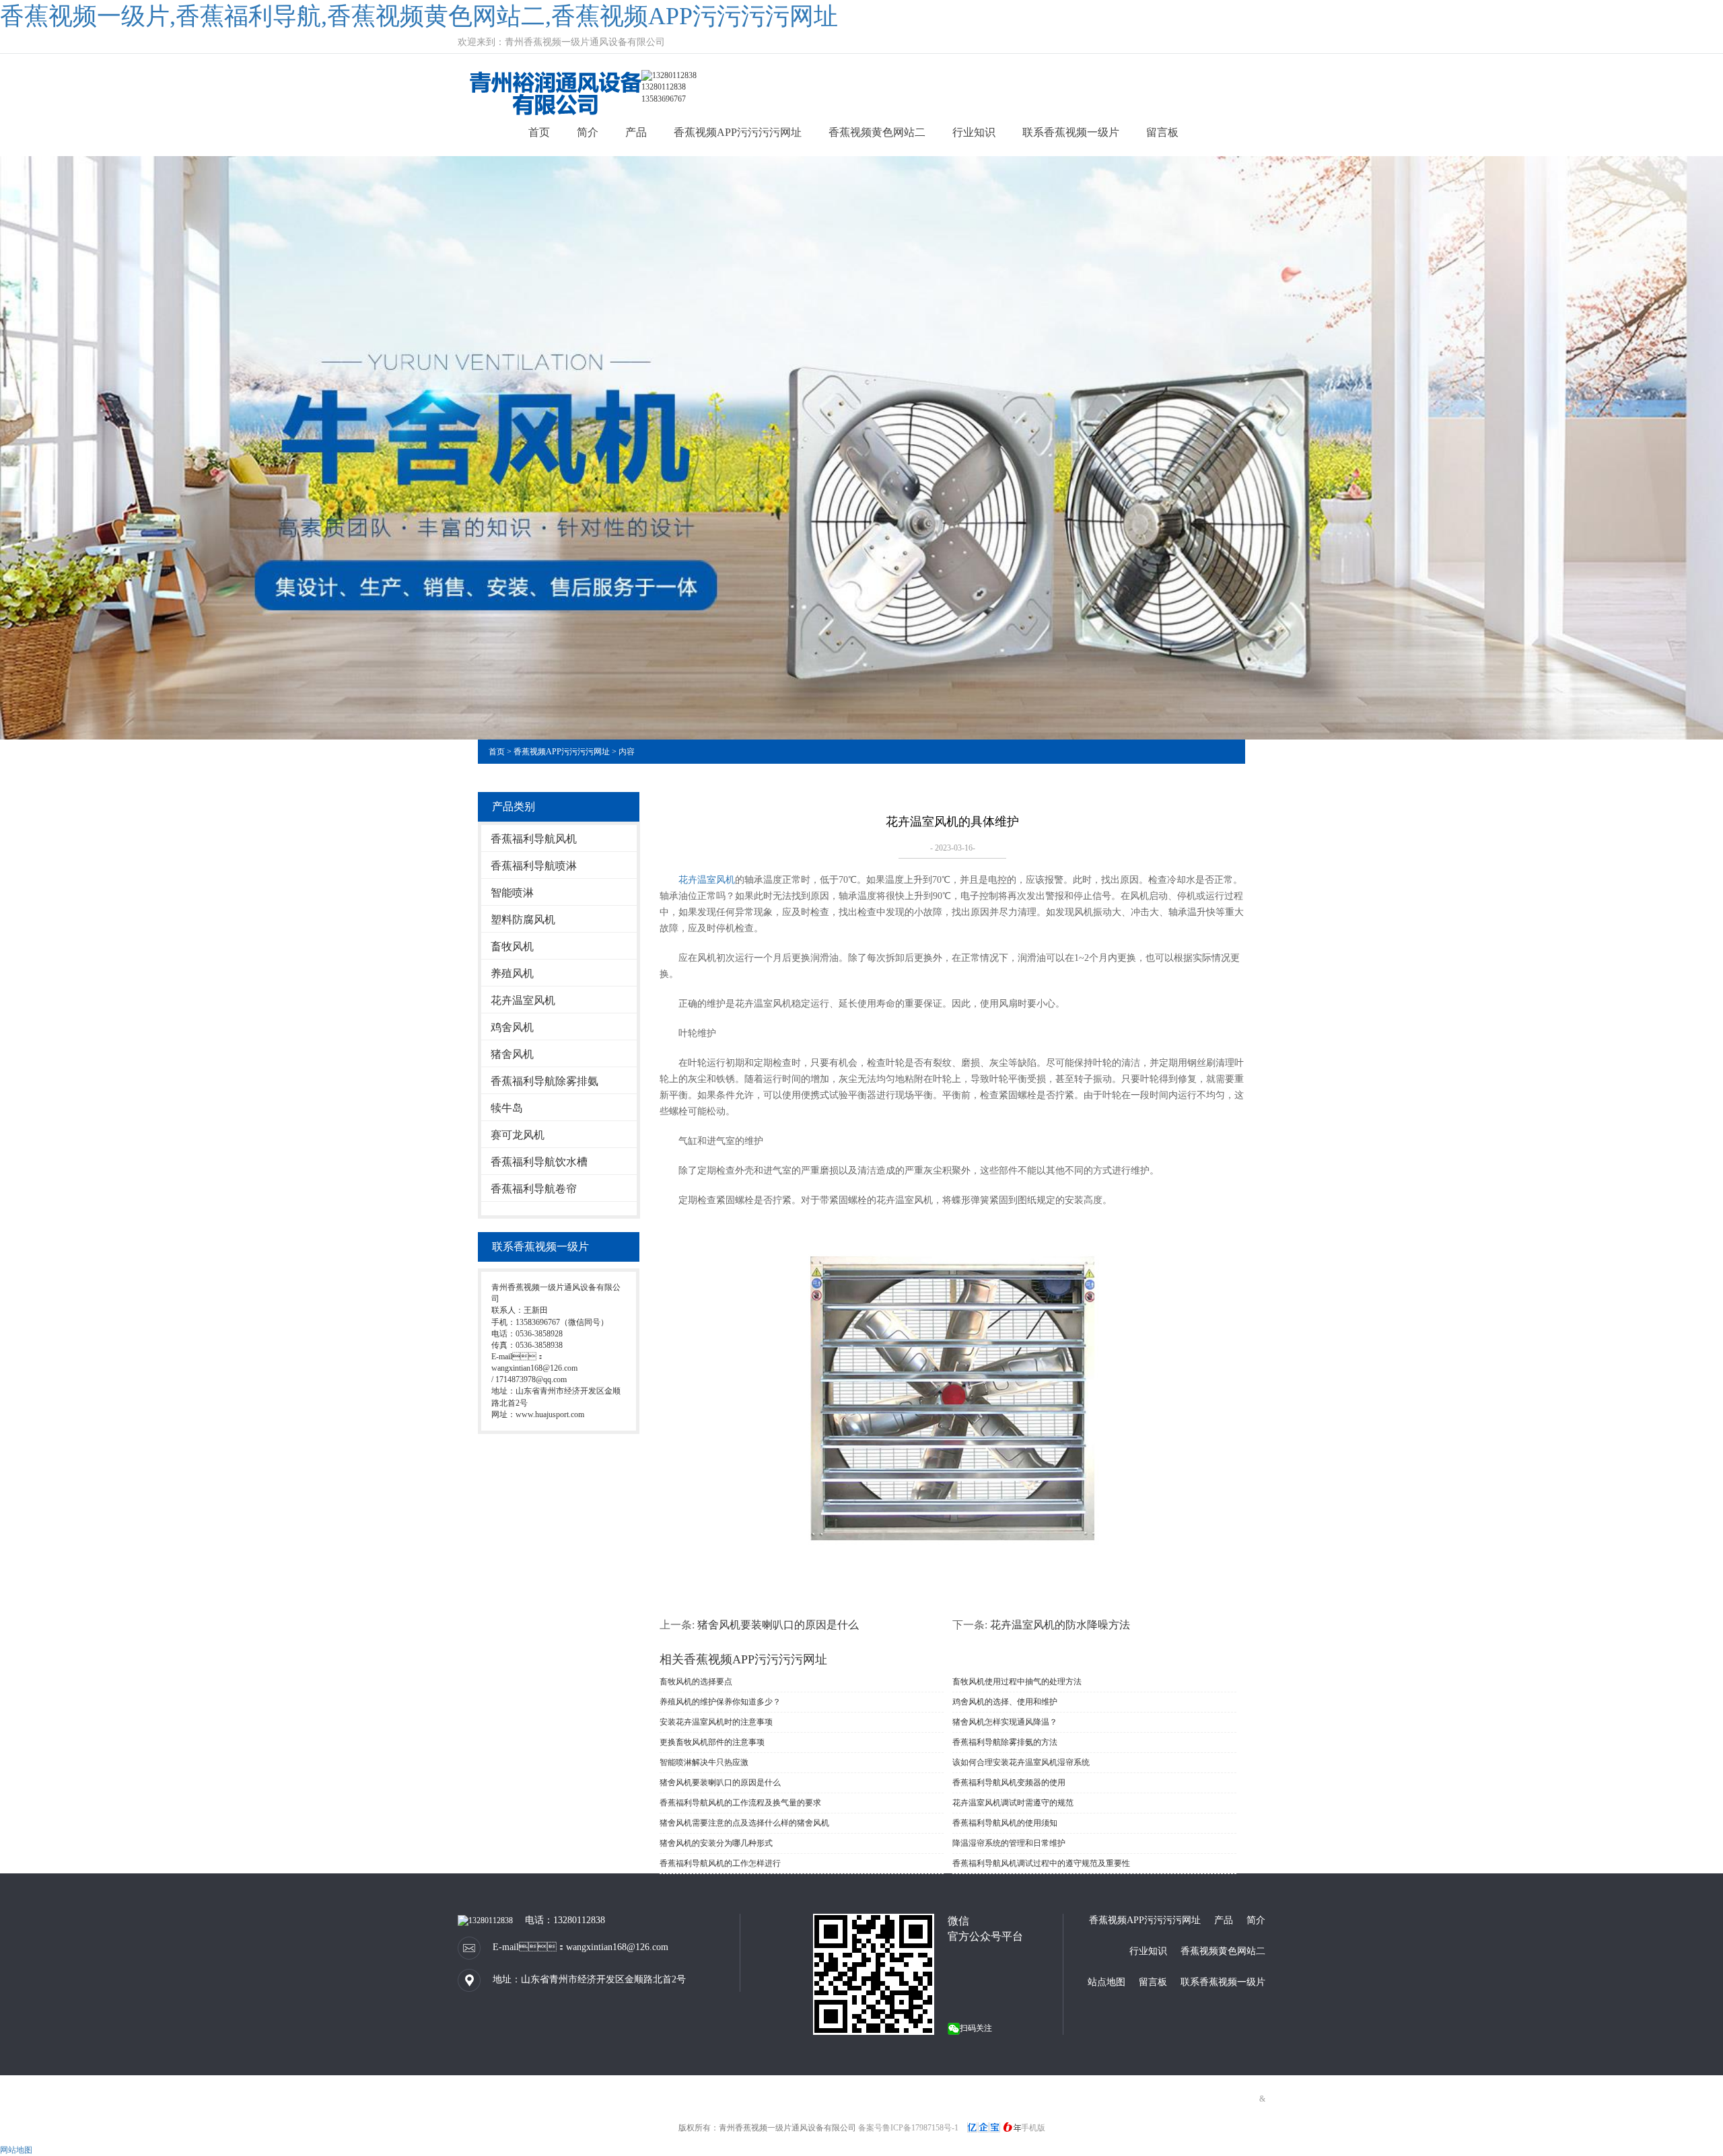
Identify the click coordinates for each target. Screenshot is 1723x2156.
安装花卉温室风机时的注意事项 (716, 1722)
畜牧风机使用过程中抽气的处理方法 (1017, 1682)
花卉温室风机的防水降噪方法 (1060, 1625)
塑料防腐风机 (523, 920)
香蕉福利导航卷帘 (534, 1189)
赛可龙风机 (518, 1135)
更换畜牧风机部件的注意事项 (712, 1742)
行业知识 (974, 132)
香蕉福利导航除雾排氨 (544, 1081)
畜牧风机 (512, 946)
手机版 (1033, 2128)
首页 (539, 132)
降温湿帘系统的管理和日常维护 (1009, 1843)
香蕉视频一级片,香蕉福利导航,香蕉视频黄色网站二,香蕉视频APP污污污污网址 (419, 16)
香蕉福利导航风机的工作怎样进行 (720, 1863)
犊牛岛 (507, 1108)
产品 (636, 132)
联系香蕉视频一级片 (1071, 132)
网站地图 (16, 2150)
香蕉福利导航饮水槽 (539, 1162)
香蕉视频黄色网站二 (877, 132)
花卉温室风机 (523, 1000)
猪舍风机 (512, 1054)
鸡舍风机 (512, 1027)
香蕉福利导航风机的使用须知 (1005, 1823)
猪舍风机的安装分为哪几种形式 (716, 1843)
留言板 (1162, 132)
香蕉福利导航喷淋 (534, 866)
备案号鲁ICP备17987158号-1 (908, 2128)
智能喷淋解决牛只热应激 (704, 1762)
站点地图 (1106, 1982)
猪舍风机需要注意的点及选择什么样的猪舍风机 (744, 1823)
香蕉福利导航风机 (534, 839)
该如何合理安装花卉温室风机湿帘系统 (1021, 1762)
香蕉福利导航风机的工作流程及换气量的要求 (740, 1803)
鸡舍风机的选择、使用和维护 (1005, 1702)
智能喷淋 (512, 893)
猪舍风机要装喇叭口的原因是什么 (778, 1625)
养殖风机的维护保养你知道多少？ (720, 1702)
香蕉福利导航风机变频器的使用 (1009, 1783)
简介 (588, 132)
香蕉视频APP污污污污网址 (738, 132)
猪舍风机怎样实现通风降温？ (1005, 1722)
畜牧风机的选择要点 (696, 1682)
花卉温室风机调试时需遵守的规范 (1013, 1803)
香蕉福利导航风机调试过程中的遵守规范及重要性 (1041, 1863)
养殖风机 (512, 973)
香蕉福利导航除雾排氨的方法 (1005, 1742)
